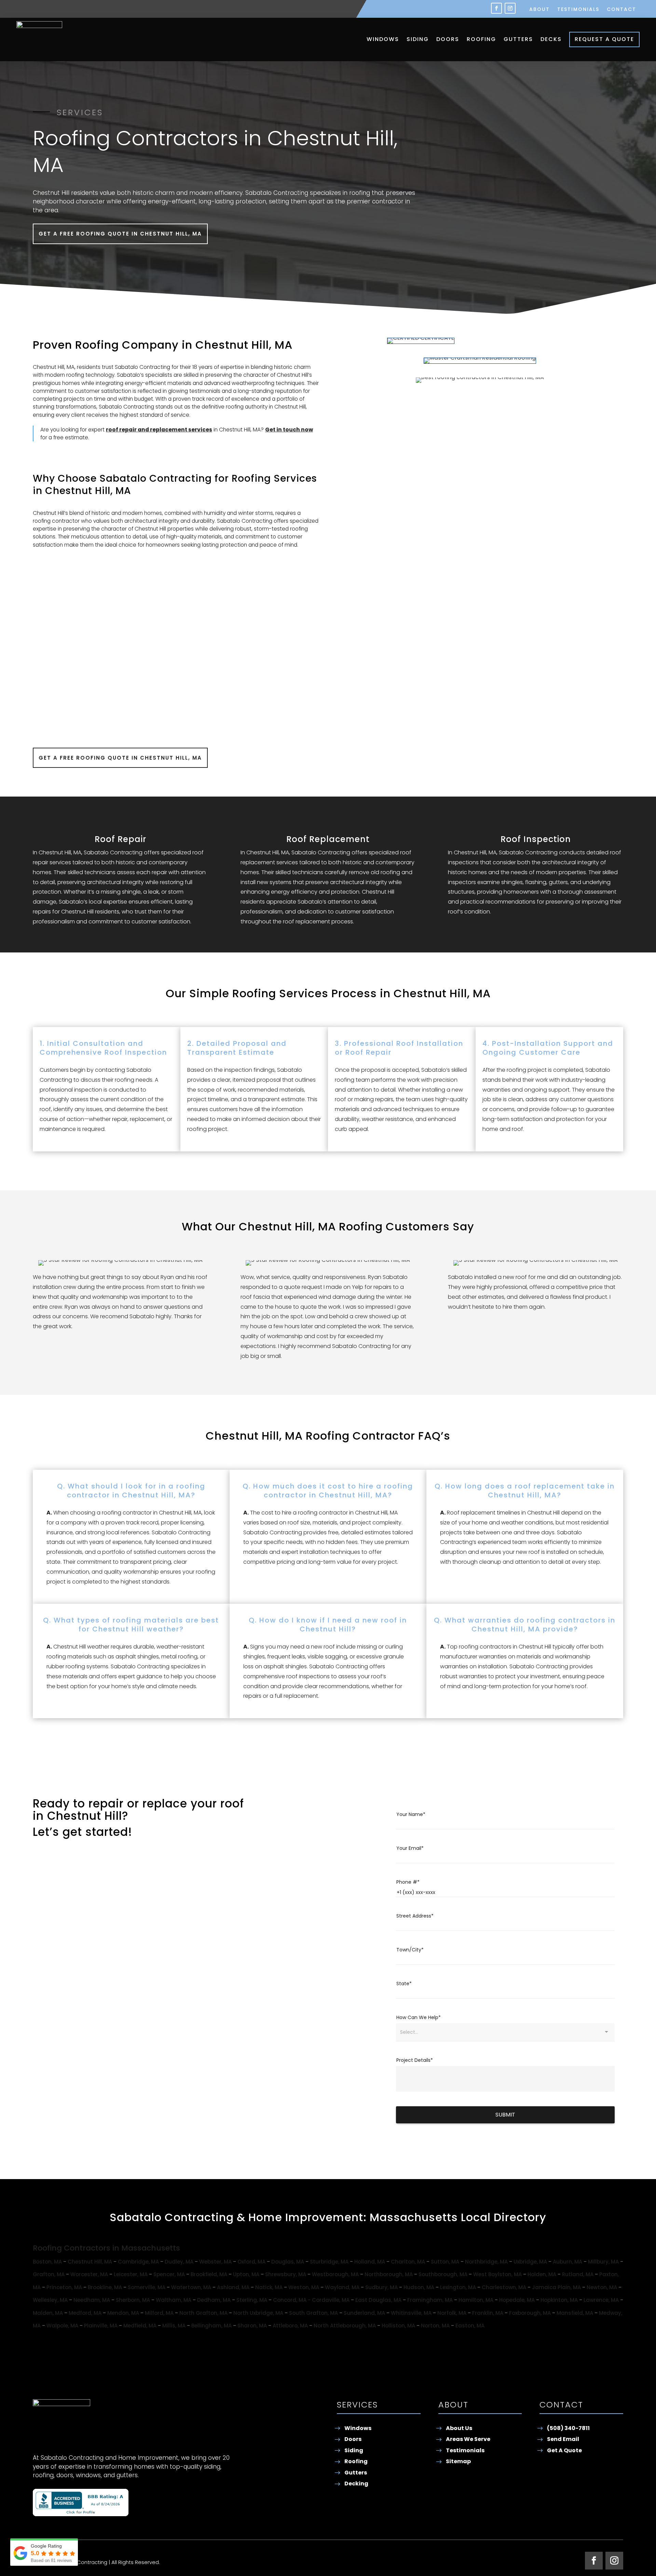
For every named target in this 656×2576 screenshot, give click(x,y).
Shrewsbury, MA (286, 2274)
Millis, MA (174, 2326)
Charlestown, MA (504, 2287)
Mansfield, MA (575, 2313)
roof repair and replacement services (159, 430)
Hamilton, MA (476, 2300)
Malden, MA (48, 2313)
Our (176, 993)
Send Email (563, 2439)
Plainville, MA (101, 2326)
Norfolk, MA (452, 2313)
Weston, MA (304, 2287)
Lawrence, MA (601, 2300)
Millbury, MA (603, 2262)
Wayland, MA (342, 2287)
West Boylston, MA (497, 2274)
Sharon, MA (252, 2326)
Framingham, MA (430, 2300)
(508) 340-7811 (568, 2428)
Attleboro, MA (290, 2326)
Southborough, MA (443, 2274)
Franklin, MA (488, 2313)
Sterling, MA (252, 2300)
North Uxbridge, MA (258, 2313)
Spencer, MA (169, 2274)
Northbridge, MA (486, 2262)
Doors (448, 39)
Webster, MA (215, 2262)
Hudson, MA (419, 2287)
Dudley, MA (179, 2262)
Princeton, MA (64, 2287)
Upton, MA (246, 2274)
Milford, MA (159, 2313)
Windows (383, 39)
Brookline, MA (105, 2287)
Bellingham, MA (211, 2326)
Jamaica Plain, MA (556, 2287)
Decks (551, 39)
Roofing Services (274, 478)
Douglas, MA (288, 2262)
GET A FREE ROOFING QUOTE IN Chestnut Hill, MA (120, 234)
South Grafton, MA (313, 2313)
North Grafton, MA (203, 2313)
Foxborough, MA (530, 2313)
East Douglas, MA (378, 2300)
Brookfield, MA (209, 2274)
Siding (418, 39)
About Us (459, 2428)
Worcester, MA (89, 2274)
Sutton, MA (445, 2262)
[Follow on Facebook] (496, 8)
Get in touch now (289, 430)
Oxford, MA (251, 2262)
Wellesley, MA (50, 2300)
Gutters (518, 39)
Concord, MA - (292, 2300)
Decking (356, 2484)
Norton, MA (435, 2326)
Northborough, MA (389, 2274)
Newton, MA (602, 2287)
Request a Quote (604, 39)
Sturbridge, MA (329, 2262)
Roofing (481, 39)
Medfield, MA (140, 2326)
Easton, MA (470, 2326)
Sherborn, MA (133, 2300)
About (539, 10)
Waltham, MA (174, 2300)
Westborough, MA (335, 2274)
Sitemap (458, 2461)
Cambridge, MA (138, 2262)
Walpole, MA (62, 2326)
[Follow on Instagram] (510, 8)
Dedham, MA (214, 2300)
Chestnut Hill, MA (90, 2262)
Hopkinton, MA (559, 2300)
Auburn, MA (568, 2262)
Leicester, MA (131, 2274)
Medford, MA (85, 2313)
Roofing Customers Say (407, 1226)
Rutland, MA (578, 2274)
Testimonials (578, 10)
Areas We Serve (468, 2439)
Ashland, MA (233, 2287)
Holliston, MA (398, 2326)
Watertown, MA (191, 2287)
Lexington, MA (458, 2287)
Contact (621, 10)
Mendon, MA (123, 2313)
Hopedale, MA (517, 2300)
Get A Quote (564, 2450)
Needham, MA (92, 2300)
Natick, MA (269, 2287)
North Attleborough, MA (345, 2326)
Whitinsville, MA (411, 2313)
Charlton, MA (408, 2262)
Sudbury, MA (381, 2287)
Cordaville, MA (331, 2300)
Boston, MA (47, 2262)
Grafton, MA (49, 2274)
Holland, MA (370, 2262)
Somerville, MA (147, 2287)
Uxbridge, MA (530, 2262)
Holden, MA (542, 2274)
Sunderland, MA (364, 2313)
